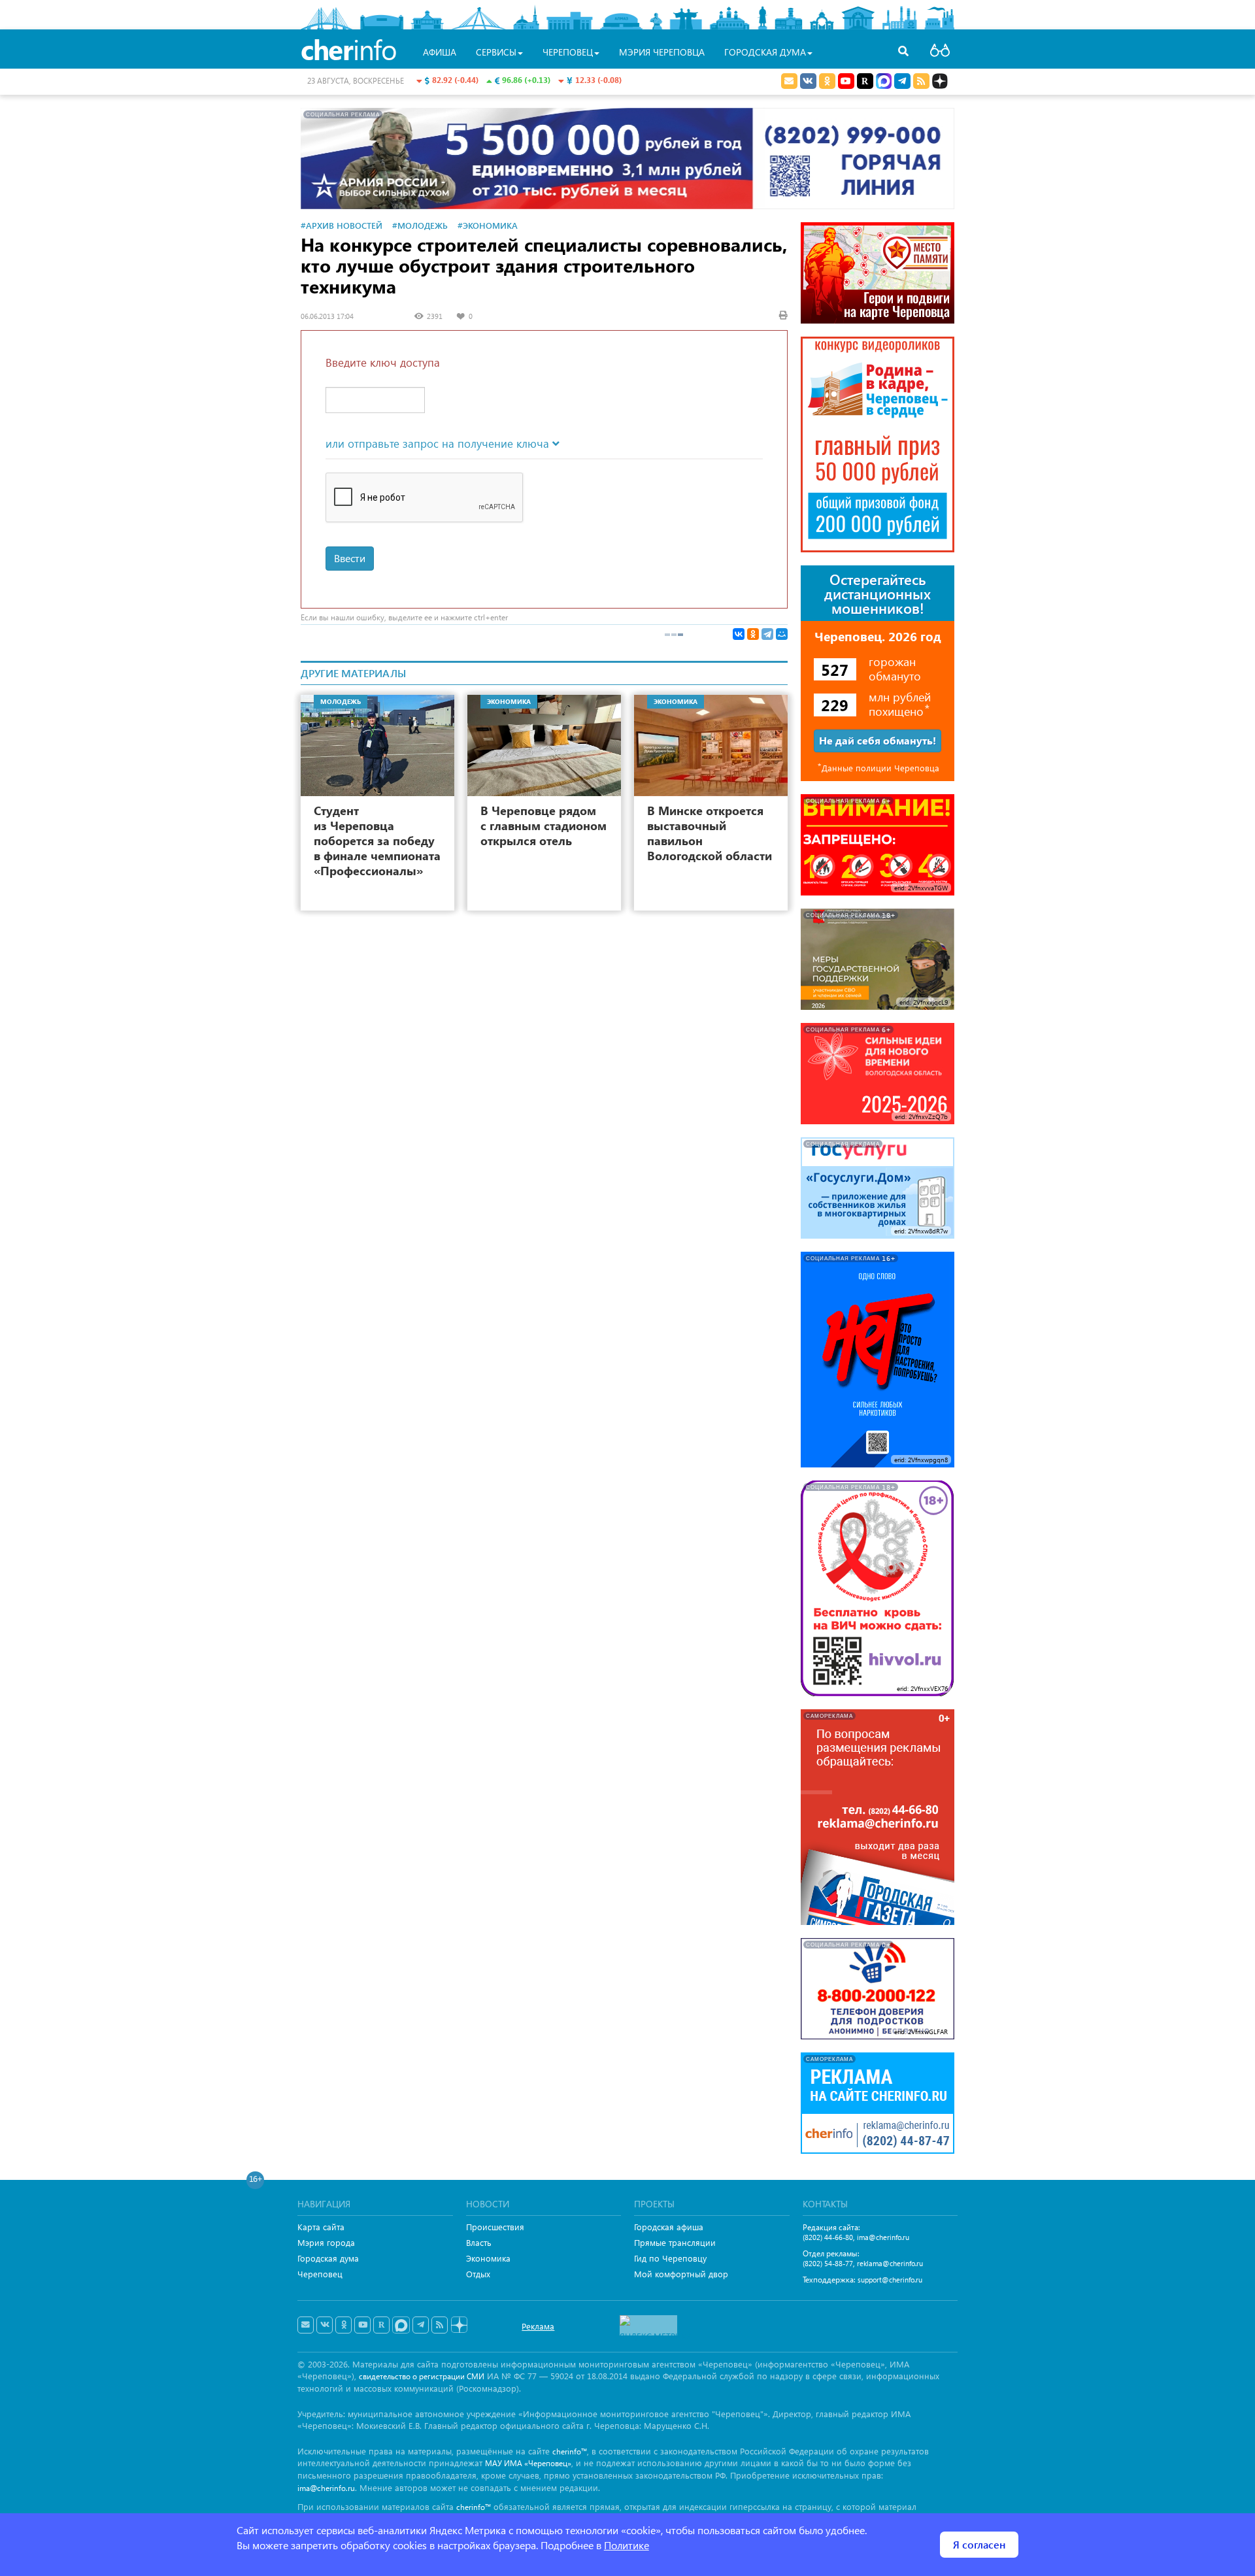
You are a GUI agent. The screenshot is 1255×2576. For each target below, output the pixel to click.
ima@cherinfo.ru (883, 2237)
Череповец (320, 2274)
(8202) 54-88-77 (828, 2263)
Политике (627, 2545)
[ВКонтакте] (739, 634)
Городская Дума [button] (765, 52)
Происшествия (495, 2227)
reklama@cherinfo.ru (890, 2263)
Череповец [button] (568, 52)
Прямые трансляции (675, 2242)
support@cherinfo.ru (890, 2280)
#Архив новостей (342, 225)
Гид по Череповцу (670, 2258)
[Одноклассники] (753, 634)
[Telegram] (767, 634)
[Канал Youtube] (846, 81)
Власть (479, 2242)
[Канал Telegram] (421, 2325)
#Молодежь (420, 225)
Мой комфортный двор (681, 2274)
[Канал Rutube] (865, 81)
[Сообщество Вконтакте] (325, 2325)
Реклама (538, 2326)
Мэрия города (326, 2242)
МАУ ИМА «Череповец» (528, 2463)
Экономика (488, 2258)
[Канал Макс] (884, 82)
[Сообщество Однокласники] (827, 81)
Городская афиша (669, 2227)
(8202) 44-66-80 (828, 2237)
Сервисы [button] (496, 52)
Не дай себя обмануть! (878, 740)
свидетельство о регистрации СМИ (422, 2376)
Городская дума (328, 2258)
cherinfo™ (570, 2451)
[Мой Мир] (782, 634)
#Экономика (488, 225)
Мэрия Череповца (662, 52)
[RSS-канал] (440, 2325)
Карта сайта (321, 2227)
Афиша (440, 52)
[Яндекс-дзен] (459, 2325)
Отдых (478, 2274)
